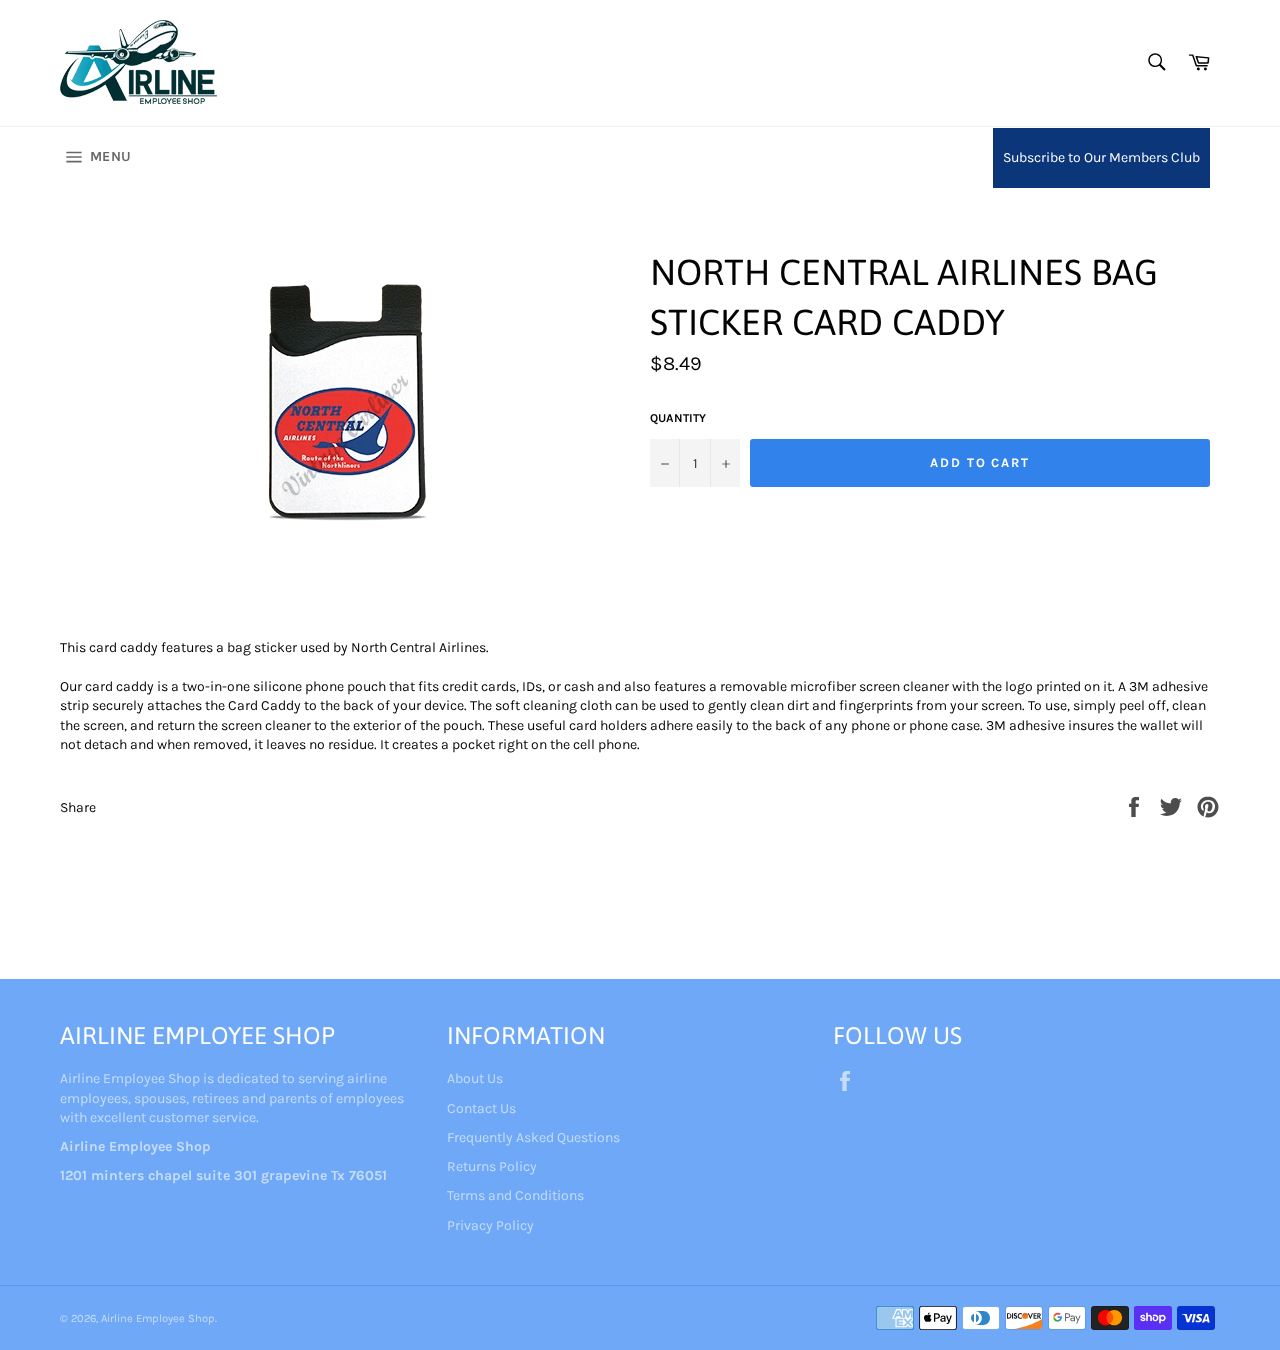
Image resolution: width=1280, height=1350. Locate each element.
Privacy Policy (490, 1225)
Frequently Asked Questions (533, 1137)
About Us (475, 1078)
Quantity (678, 418)
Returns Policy (492, 1166)
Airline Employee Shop (158, 1318)
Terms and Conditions (515, 1195)
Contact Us (481, 1108)
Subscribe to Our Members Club (1101, 157)
